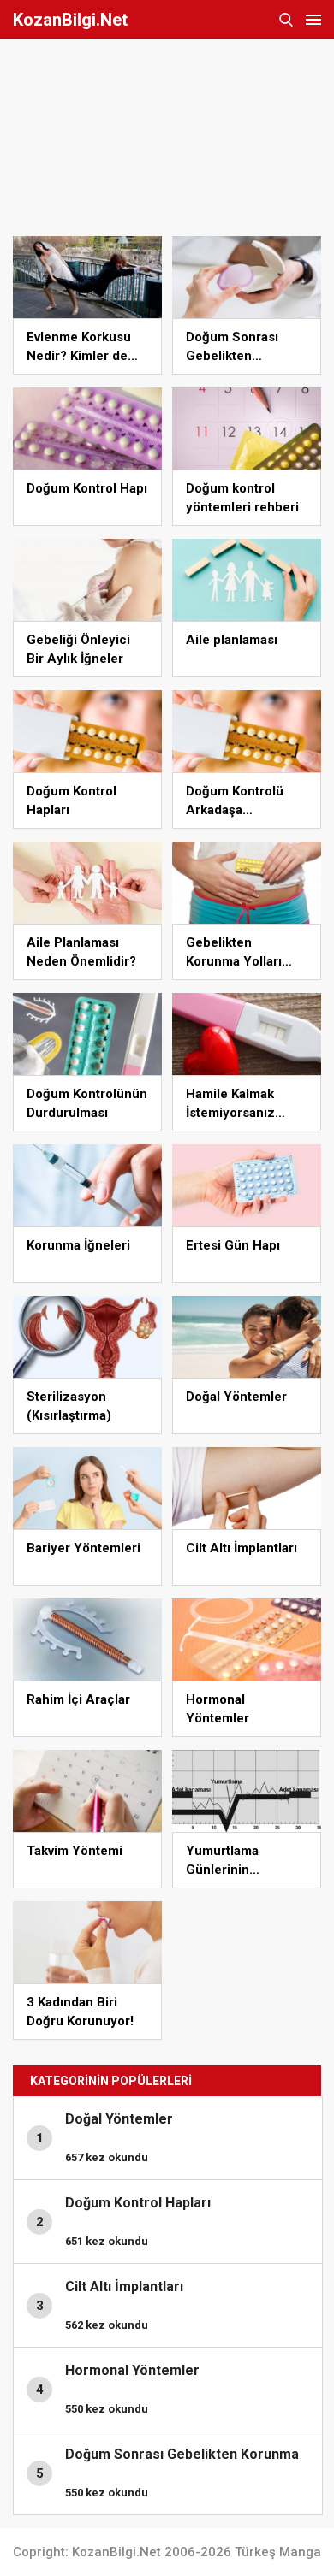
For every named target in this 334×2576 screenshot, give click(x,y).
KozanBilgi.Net (70, 20)
